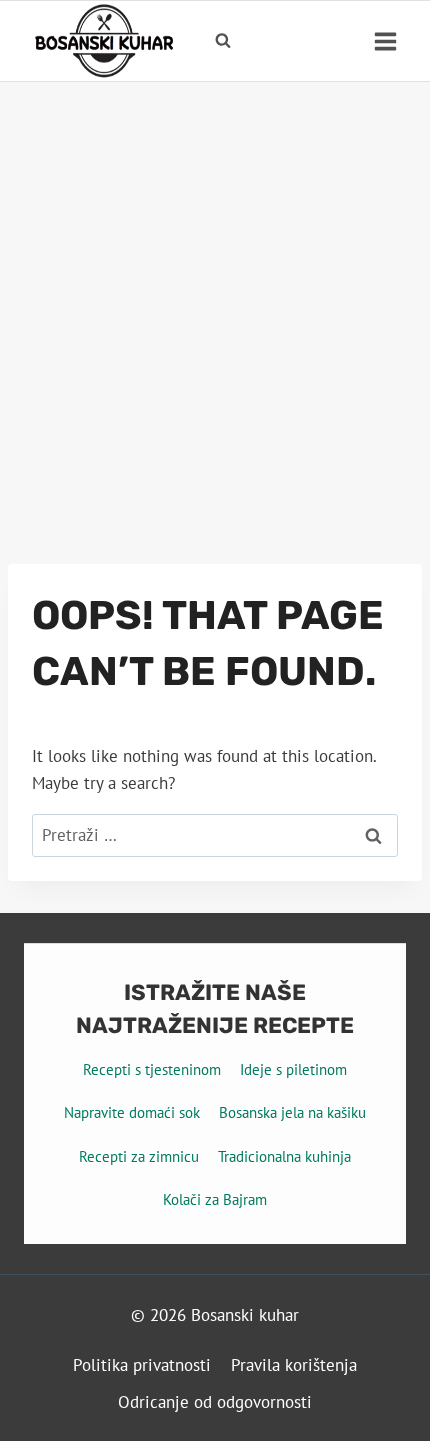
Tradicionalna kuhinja (284, 1156)
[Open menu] (385, 41)
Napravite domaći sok (132, 1112)
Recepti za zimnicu (139, 1156)
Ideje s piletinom (293, 1069)
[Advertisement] (215, 307)
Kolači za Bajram (215, 1199)
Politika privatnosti (142, 1365)
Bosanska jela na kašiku (292, 1112)
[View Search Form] (223, 41)
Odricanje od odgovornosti (215, 1402)
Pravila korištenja (294, 1365)
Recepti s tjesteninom (152, 1069)
